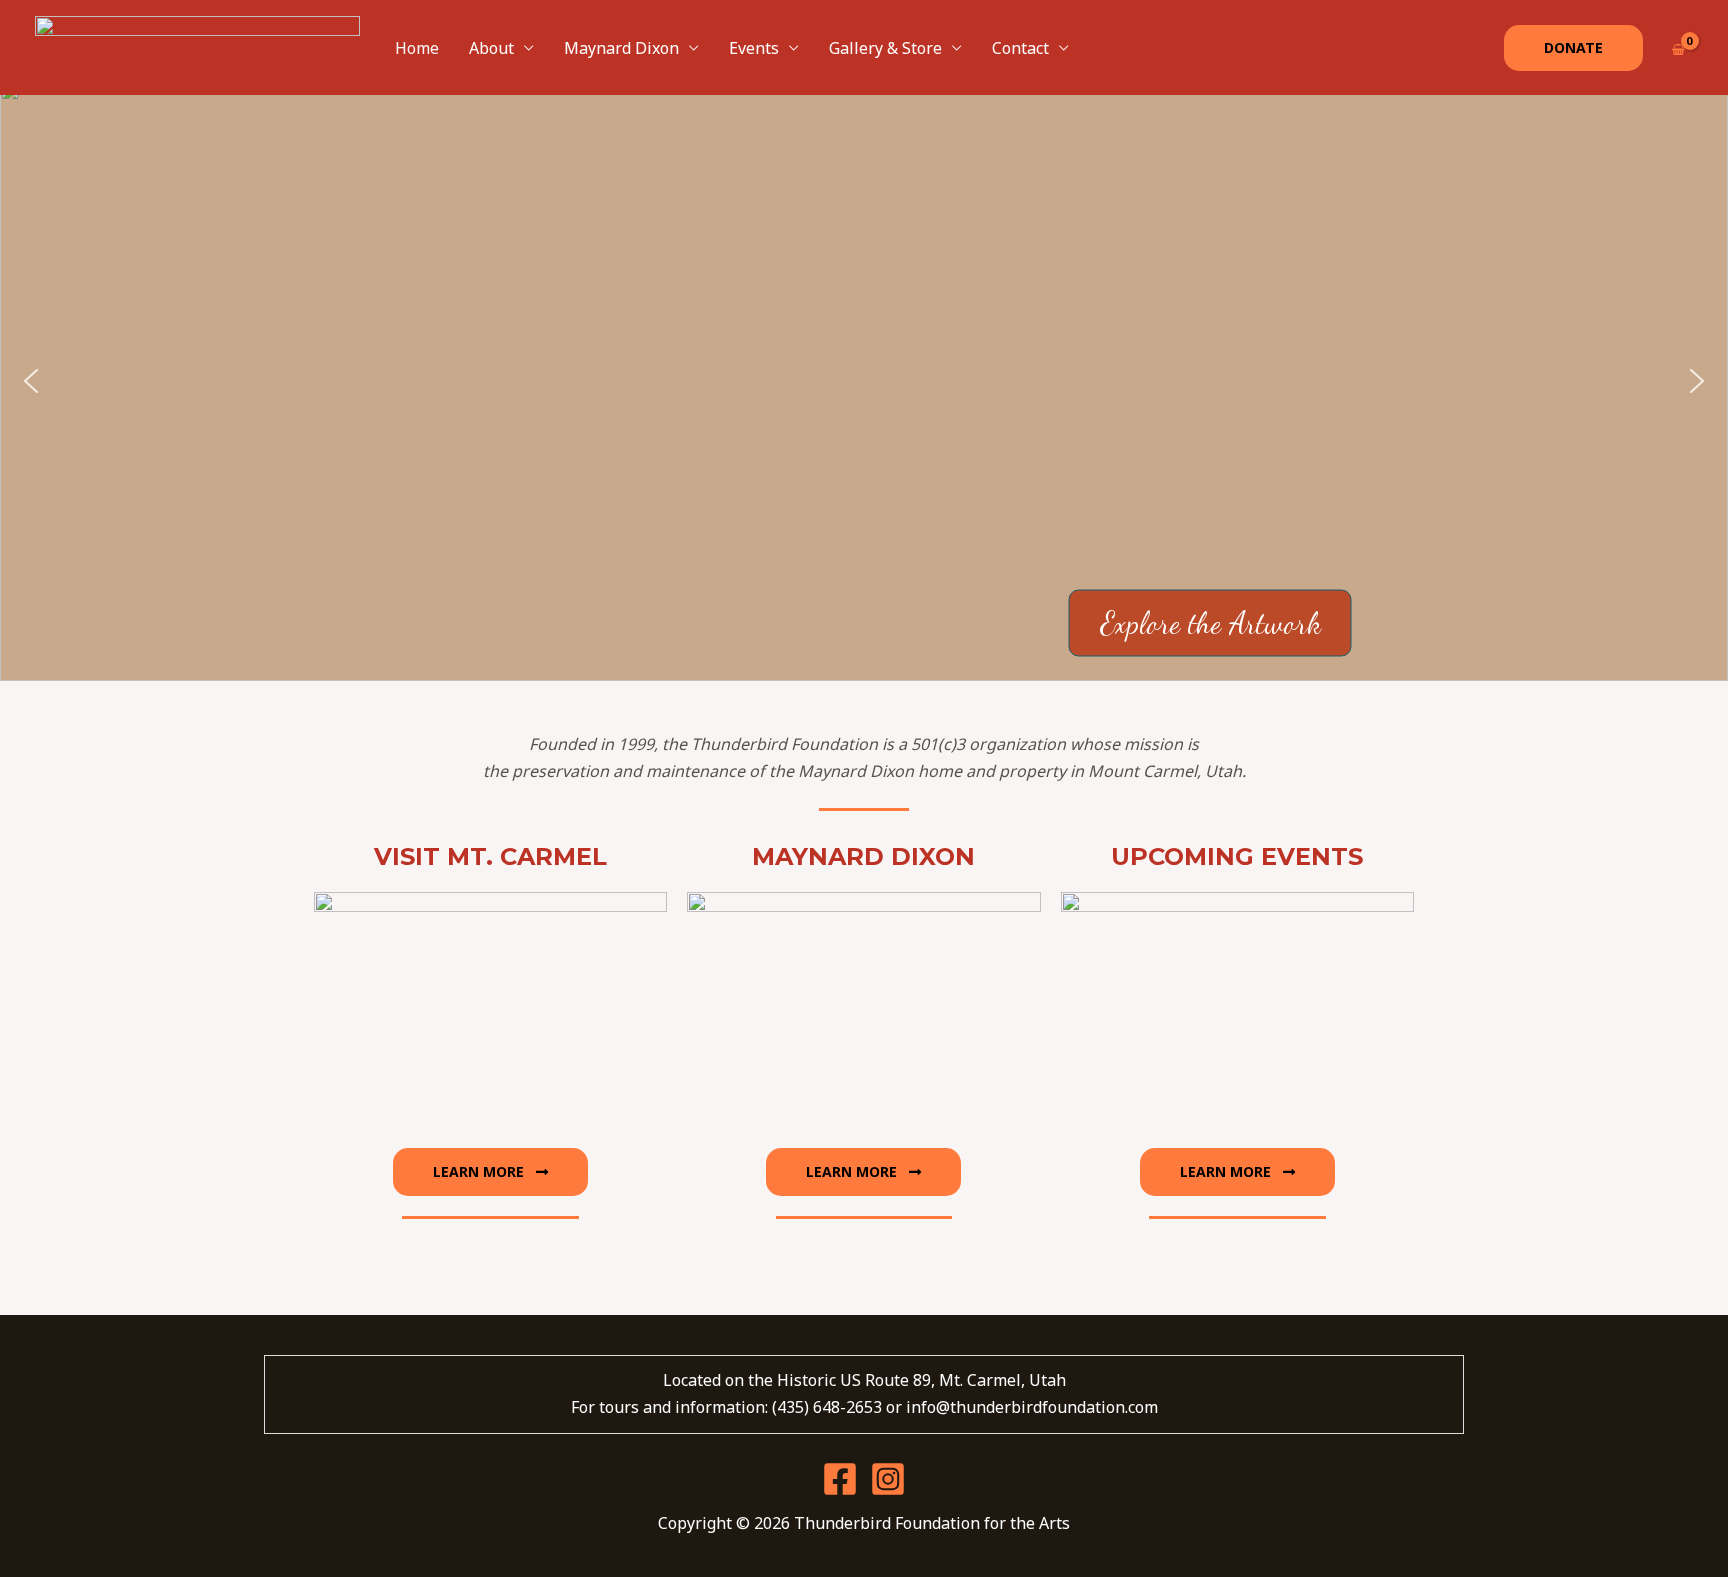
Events (754, 48)
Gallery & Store (885, 48)
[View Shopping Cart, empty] (1678, 47)
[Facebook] (840, 1479)
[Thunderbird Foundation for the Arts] (197, 46)
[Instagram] (888, 1479)
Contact (1020, 48)
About (491, 48)
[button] (1573, 48)
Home (417, 48)
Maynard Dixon (621, 48)
